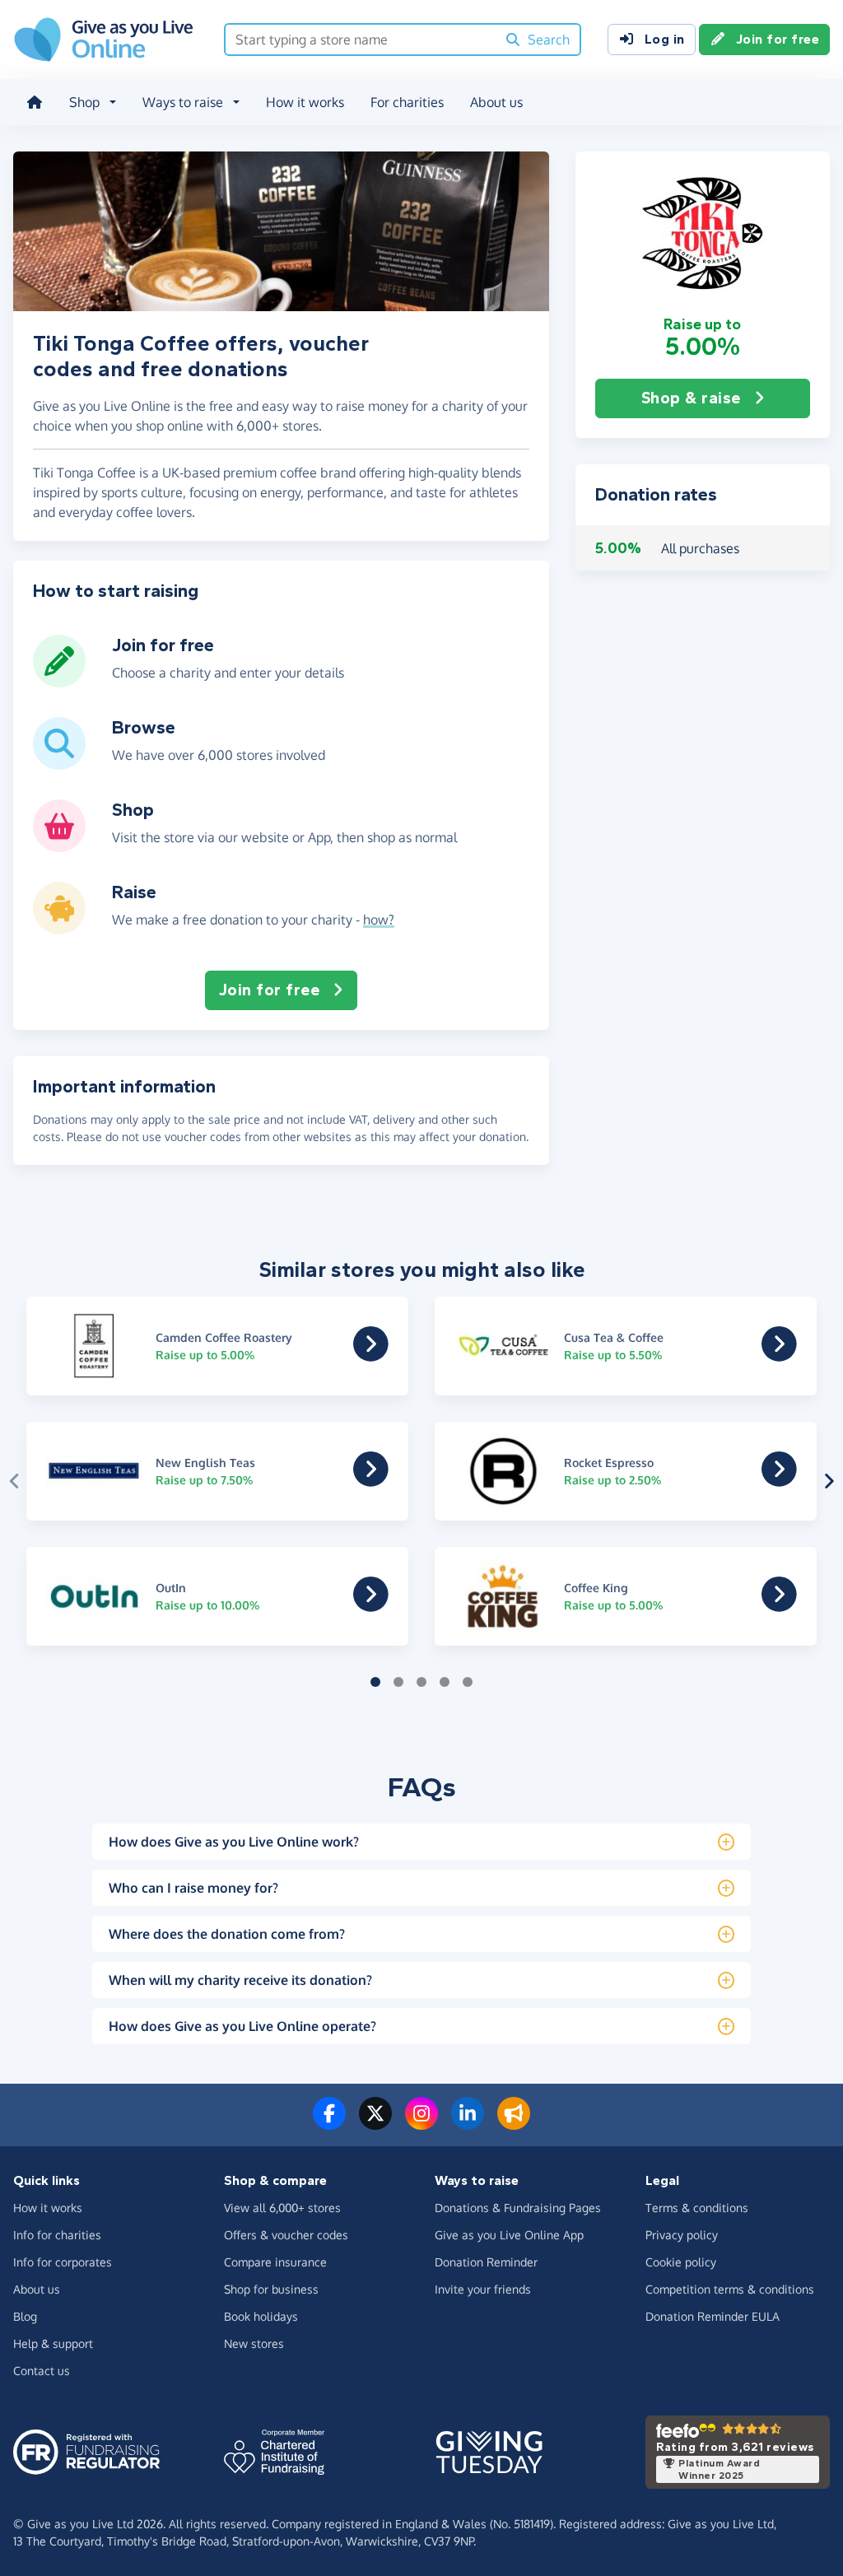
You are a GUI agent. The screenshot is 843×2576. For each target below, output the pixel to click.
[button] (703, 233)
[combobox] (361, 40)
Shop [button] (84, 102)
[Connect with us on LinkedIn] (468, 2123)
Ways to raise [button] (183, 102)
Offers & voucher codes (286, 2235)
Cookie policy (681, 2262)
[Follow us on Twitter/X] (375, 2123)
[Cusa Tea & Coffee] (779, 1355)
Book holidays (261, 2316)
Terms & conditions (697, 2208)
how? (379, 920)
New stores (254, 2343)
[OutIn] (371, 1605)
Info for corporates (63, 2262)
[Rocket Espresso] (779, 1480)
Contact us (42, 2371)
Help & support (53, 2343)
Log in (665, 39)
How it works (305, 102)
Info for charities (57, 2235)
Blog (25, 2316)
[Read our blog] (514, 2123)
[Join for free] (59, 681)
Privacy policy (682, 2235)
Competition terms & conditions (730, 2289)
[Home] (35, 102)
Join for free (778, 39)
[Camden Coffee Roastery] (371, 1355)
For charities (407, 102)
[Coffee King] (779, 1605)
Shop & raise (691, 398)
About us (496, 102)
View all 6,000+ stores (282, 2208)
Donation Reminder (486, 2262)
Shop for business (271, 2289)
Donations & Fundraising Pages (518, 2208)
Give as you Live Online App (509, 2235)
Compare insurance (275, 2262)
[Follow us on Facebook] (329, 2123)
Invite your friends (483, 2289)
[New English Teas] (371, 1480)
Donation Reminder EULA (713, 2316)
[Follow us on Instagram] (421, 2123)
